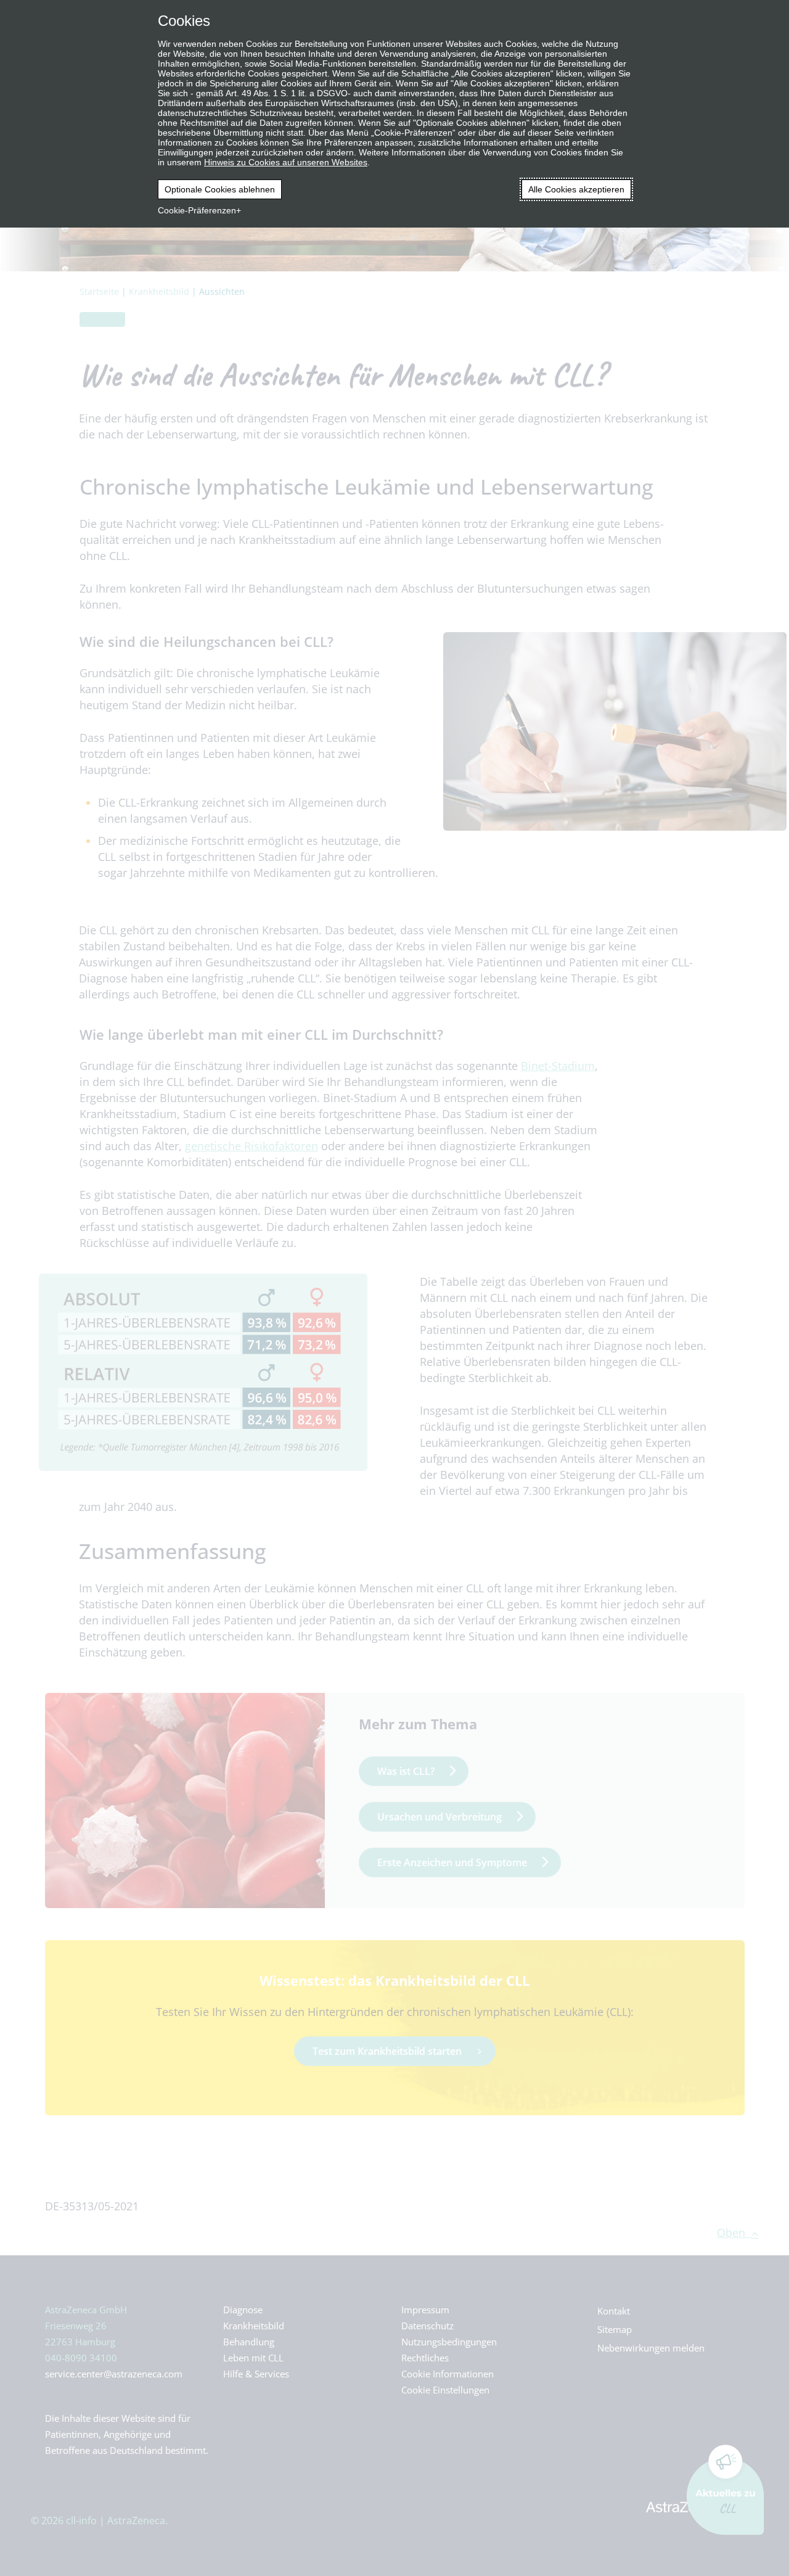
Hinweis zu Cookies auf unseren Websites (286, 162)
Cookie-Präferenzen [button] (197, 210)
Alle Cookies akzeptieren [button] (576, 189)
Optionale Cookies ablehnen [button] (220, 189)
